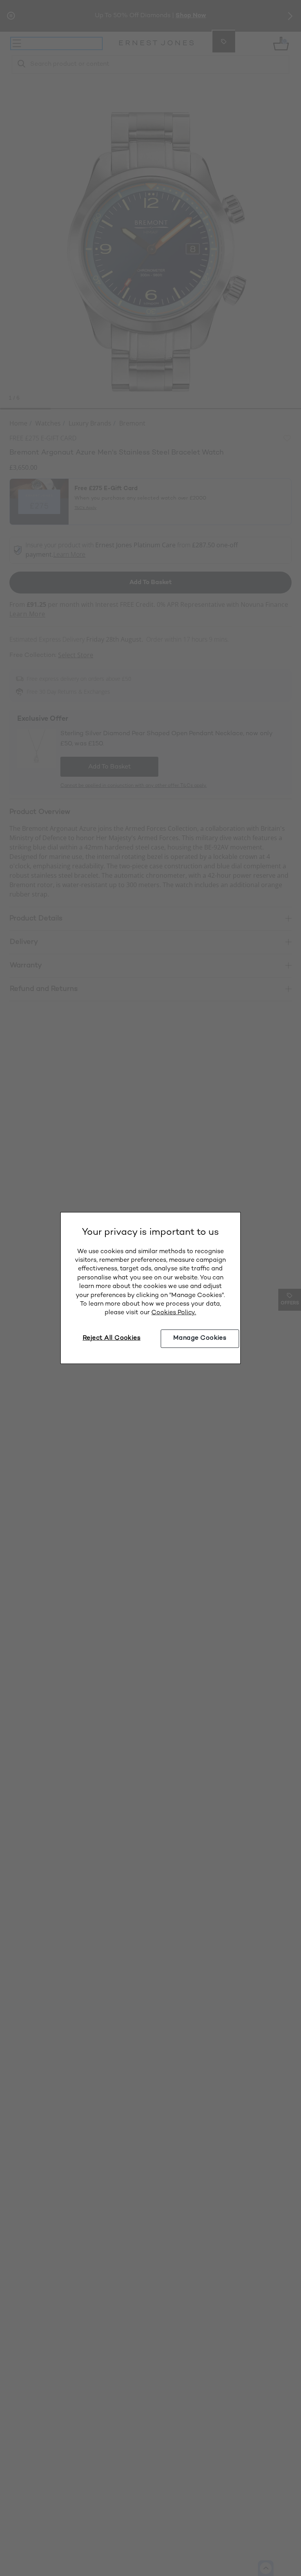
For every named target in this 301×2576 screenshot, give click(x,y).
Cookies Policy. (174, 1313)
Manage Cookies (200, 1338)
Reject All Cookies (112, 1338)
